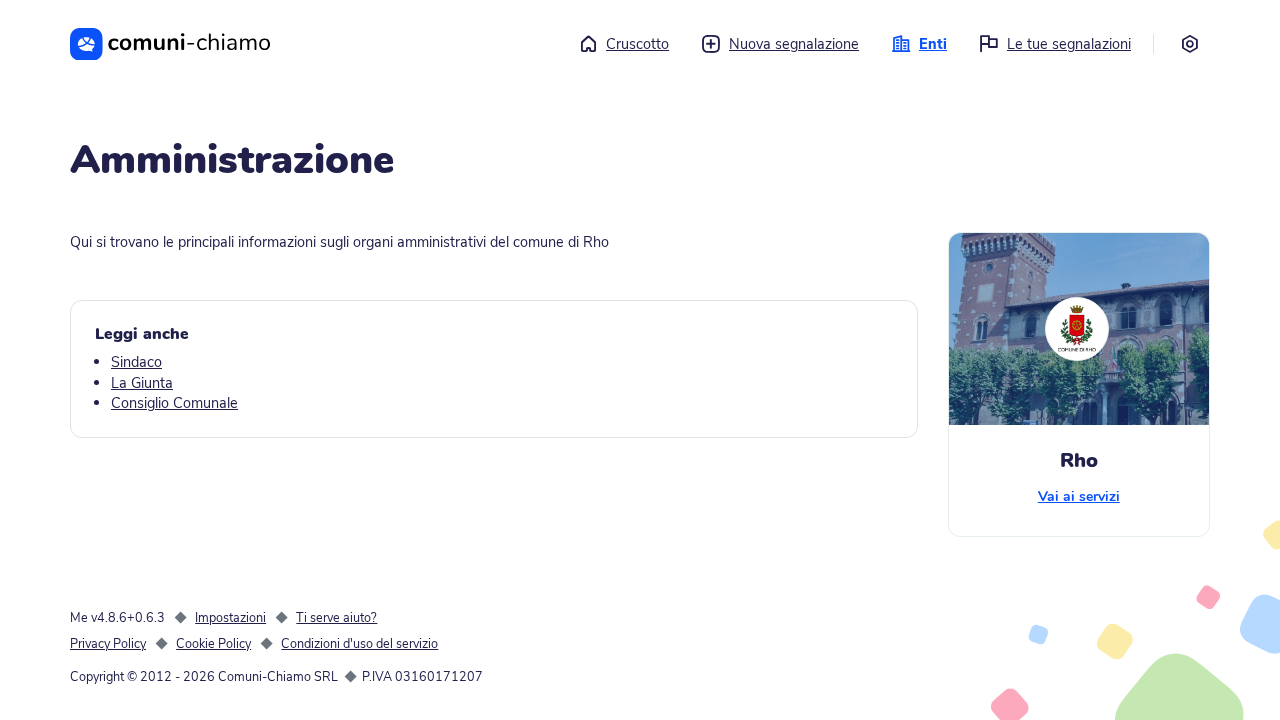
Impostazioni (230, 617)
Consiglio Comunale (174, 403)
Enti (933, 44)
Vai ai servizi (1079, 496)
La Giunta (142, 383)
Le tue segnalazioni (1069, 44)
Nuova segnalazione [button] (794, 44)
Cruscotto (637, 44)
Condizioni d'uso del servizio (359, 643)
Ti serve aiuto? (336, 617)
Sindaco (136, 362)
